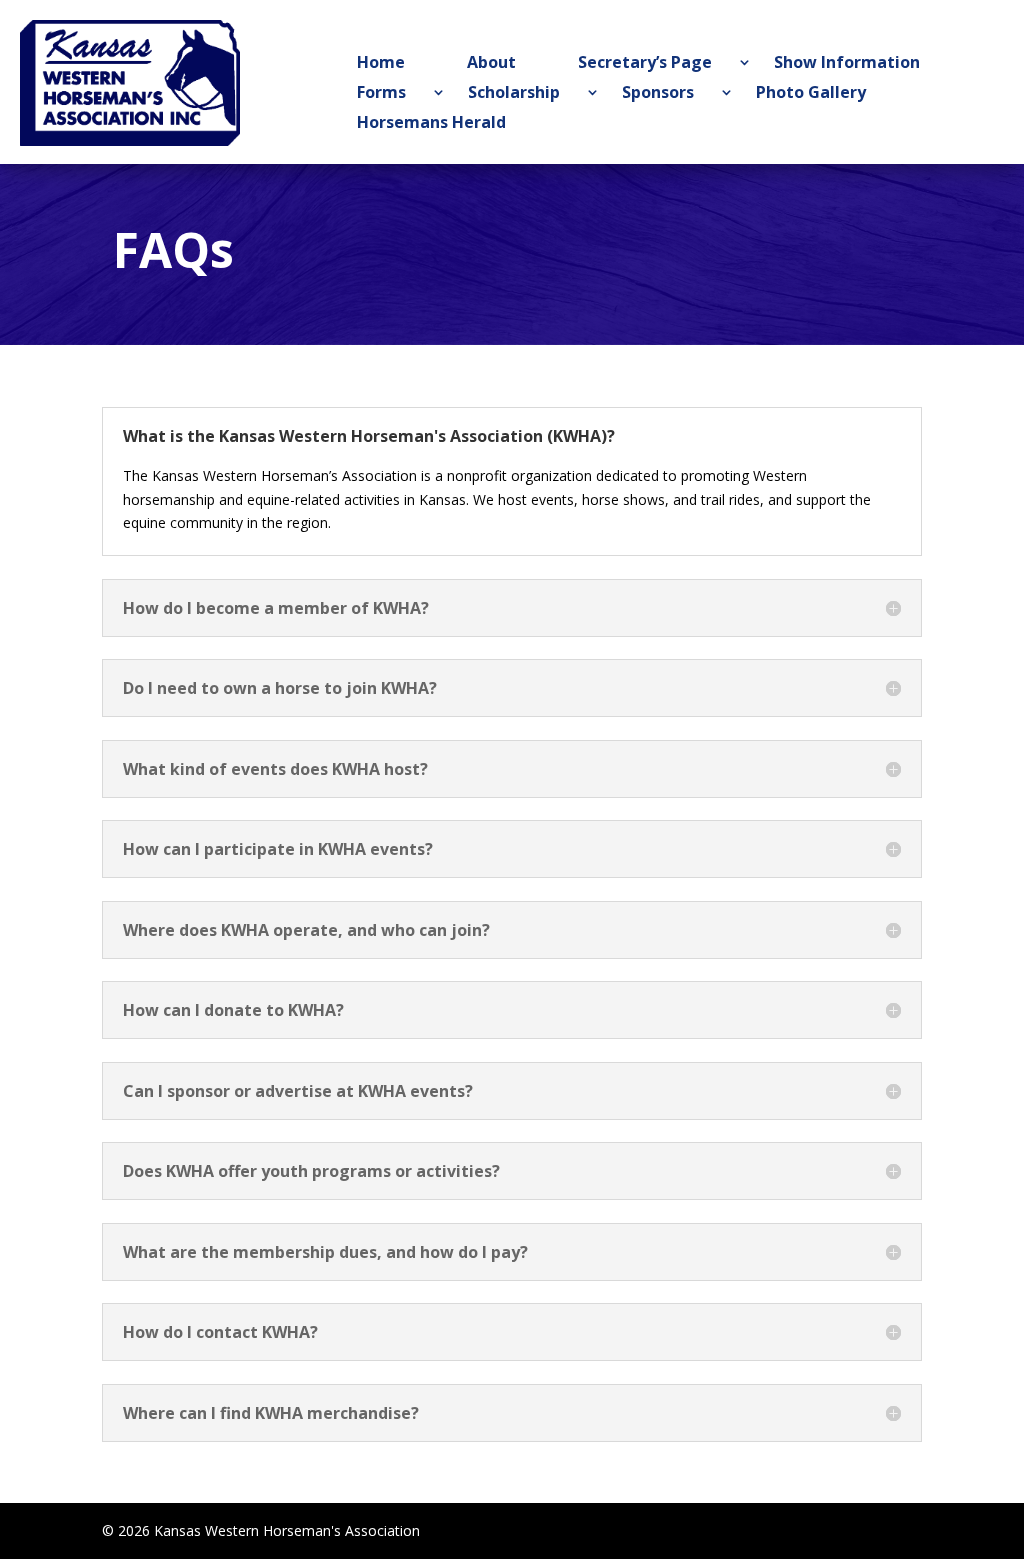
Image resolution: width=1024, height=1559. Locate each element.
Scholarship (514, 94)
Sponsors (658, 94)
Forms (381, 94)
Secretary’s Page (645, 64)
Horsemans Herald (431, 124)
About (491, 64)
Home (381, 64)
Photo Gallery (811, 94)
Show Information (847, 64)
